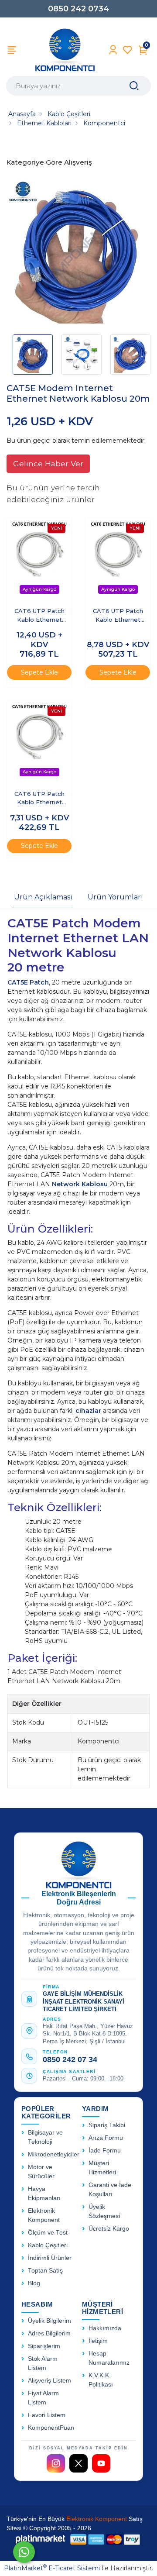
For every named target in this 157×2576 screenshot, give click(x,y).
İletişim (98, 2341)
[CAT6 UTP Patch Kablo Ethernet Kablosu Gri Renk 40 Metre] (39, 559)
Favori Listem (47, 2415)
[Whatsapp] (24, 2552)
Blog (34, 2283)
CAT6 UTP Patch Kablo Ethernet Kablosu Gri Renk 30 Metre (118, 616)
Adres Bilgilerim (49, 2333)
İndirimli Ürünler (50, 2258)
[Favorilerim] (128, 50)
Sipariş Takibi (107, 2125)
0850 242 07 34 (70, 2059)
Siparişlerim (44, 2346)
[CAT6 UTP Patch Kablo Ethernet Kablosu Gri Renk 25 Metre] (39, 741)
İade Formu (105, 2151)
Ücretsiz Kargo (109, 2229)
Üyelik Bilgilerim (49, 2321)
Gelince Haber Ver (48, 463)
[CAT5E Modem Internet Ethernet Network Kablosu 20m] (78, 253)
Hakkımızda (105, 2328)
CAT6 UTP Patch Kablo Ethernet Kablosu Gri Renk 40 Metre (39, 616)
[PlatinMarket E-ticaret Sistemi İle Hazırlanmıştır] (41, 2539)
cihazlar (89, 1411)
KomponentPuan (51, 2428)
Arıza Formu (106, 2138)
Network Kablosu (80, 1184)
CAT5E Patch (28, 982)
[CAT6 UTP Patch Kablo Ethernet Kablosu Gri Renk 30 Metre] (118, 559)
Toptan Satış (45, 2271)
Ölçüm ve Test (48, 2233)
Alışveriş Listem (49, 2381)
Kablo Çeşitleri (48, 2245)
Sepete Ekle (39, 672)
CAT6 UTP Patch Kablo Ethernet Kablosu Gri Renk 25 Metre (39, 799)
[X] (78, 2463)
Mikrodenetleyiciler (54, 2154)
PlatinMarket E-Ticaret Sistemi (52, 2568)
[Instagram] (56, 2463)
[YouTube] (101, 2463)
